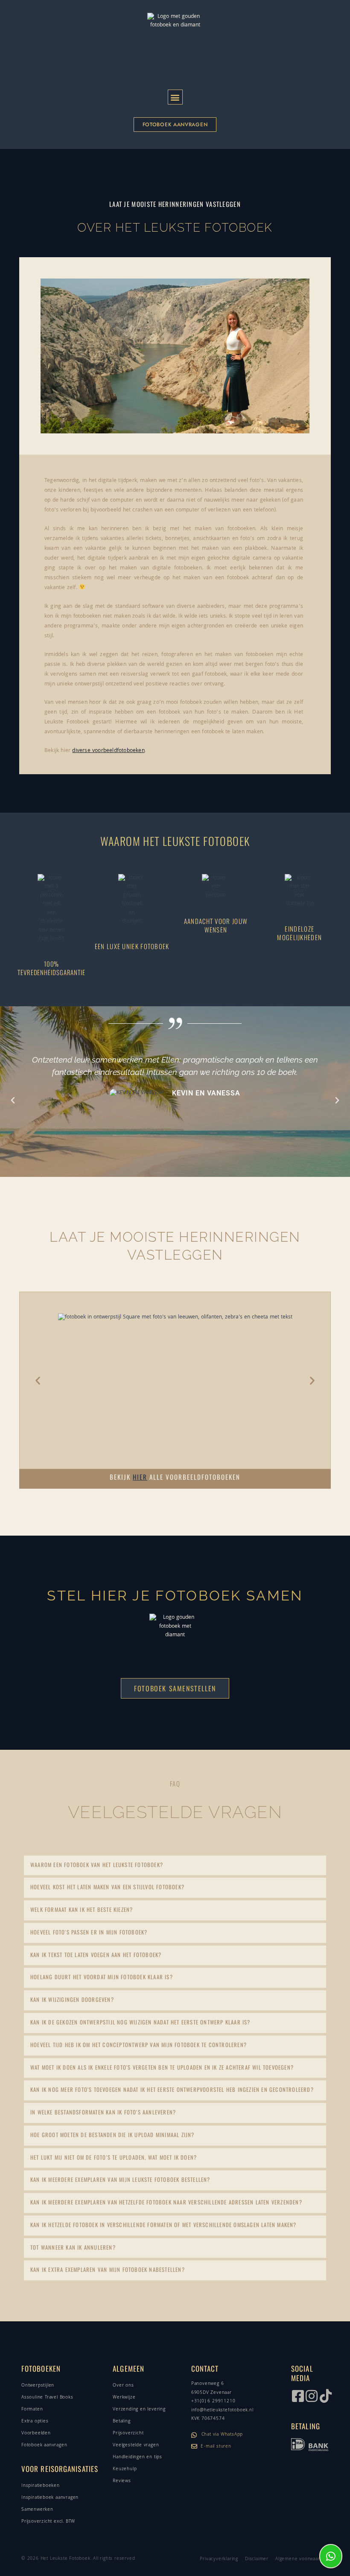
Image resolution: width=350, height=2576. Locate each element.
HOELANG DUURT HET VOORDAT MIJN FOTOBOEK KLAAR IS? (102, 1977)
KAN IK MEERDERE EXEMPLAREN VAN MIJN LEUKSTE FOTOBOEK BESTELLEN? (120, 2180)
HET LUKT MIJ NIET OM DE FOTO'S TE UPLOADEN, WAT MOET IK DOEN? (114, 2157)
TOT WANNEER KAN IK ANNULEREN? (73, 2247)
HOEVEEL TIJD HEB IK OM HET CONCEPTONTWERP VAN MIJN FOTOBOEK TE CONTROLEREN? (139, 2045)
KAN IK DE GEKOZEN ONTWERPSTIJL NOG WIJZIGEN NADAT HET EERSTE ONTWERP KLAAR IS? (140, 2022)
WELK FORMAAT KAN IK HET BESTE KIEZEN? (82, 1909)
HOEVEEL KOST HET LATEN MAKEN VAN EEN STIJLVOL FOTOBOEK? (107, 1887)
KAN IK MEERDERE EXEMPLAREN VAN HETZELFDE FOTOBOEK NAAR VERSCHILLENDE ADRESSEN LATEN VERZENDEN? (166, 2202)
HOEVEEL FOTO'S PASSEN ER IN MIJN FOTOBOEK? (89, 1932)
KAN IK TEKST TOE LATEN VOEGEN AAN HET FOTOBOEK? (96, 1955)
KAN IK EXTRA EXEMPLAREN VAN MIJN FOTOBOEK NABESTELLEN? (108, 2270)
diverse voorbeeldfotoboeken (108, 751)
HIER (140, 1477)
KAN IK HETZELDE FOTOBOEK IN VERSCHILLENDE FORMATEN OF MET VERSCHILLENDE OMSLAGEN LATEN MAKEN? (163, 2225)
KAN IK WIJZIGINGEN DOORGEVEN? (72, 2000)
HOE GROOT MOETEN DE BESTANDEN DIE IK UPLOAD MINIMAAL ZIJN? (112, 2135)
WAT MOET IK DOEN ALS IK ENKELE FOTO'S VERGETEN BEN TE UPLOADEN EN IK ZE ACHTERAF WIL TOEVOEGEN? (162, 2067)
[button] (175, 97)
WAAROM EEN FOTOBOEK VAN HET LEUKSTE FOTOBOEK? (97, 1865)
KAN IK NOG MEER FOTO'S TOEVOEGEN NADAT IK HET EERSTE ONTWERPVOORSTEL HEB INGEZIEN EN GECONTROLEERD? (172, 2090)
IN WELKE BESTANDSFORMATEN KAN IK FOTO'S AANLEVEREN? (103, 2112)
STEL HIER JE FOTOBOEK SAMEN (175, 1596)
